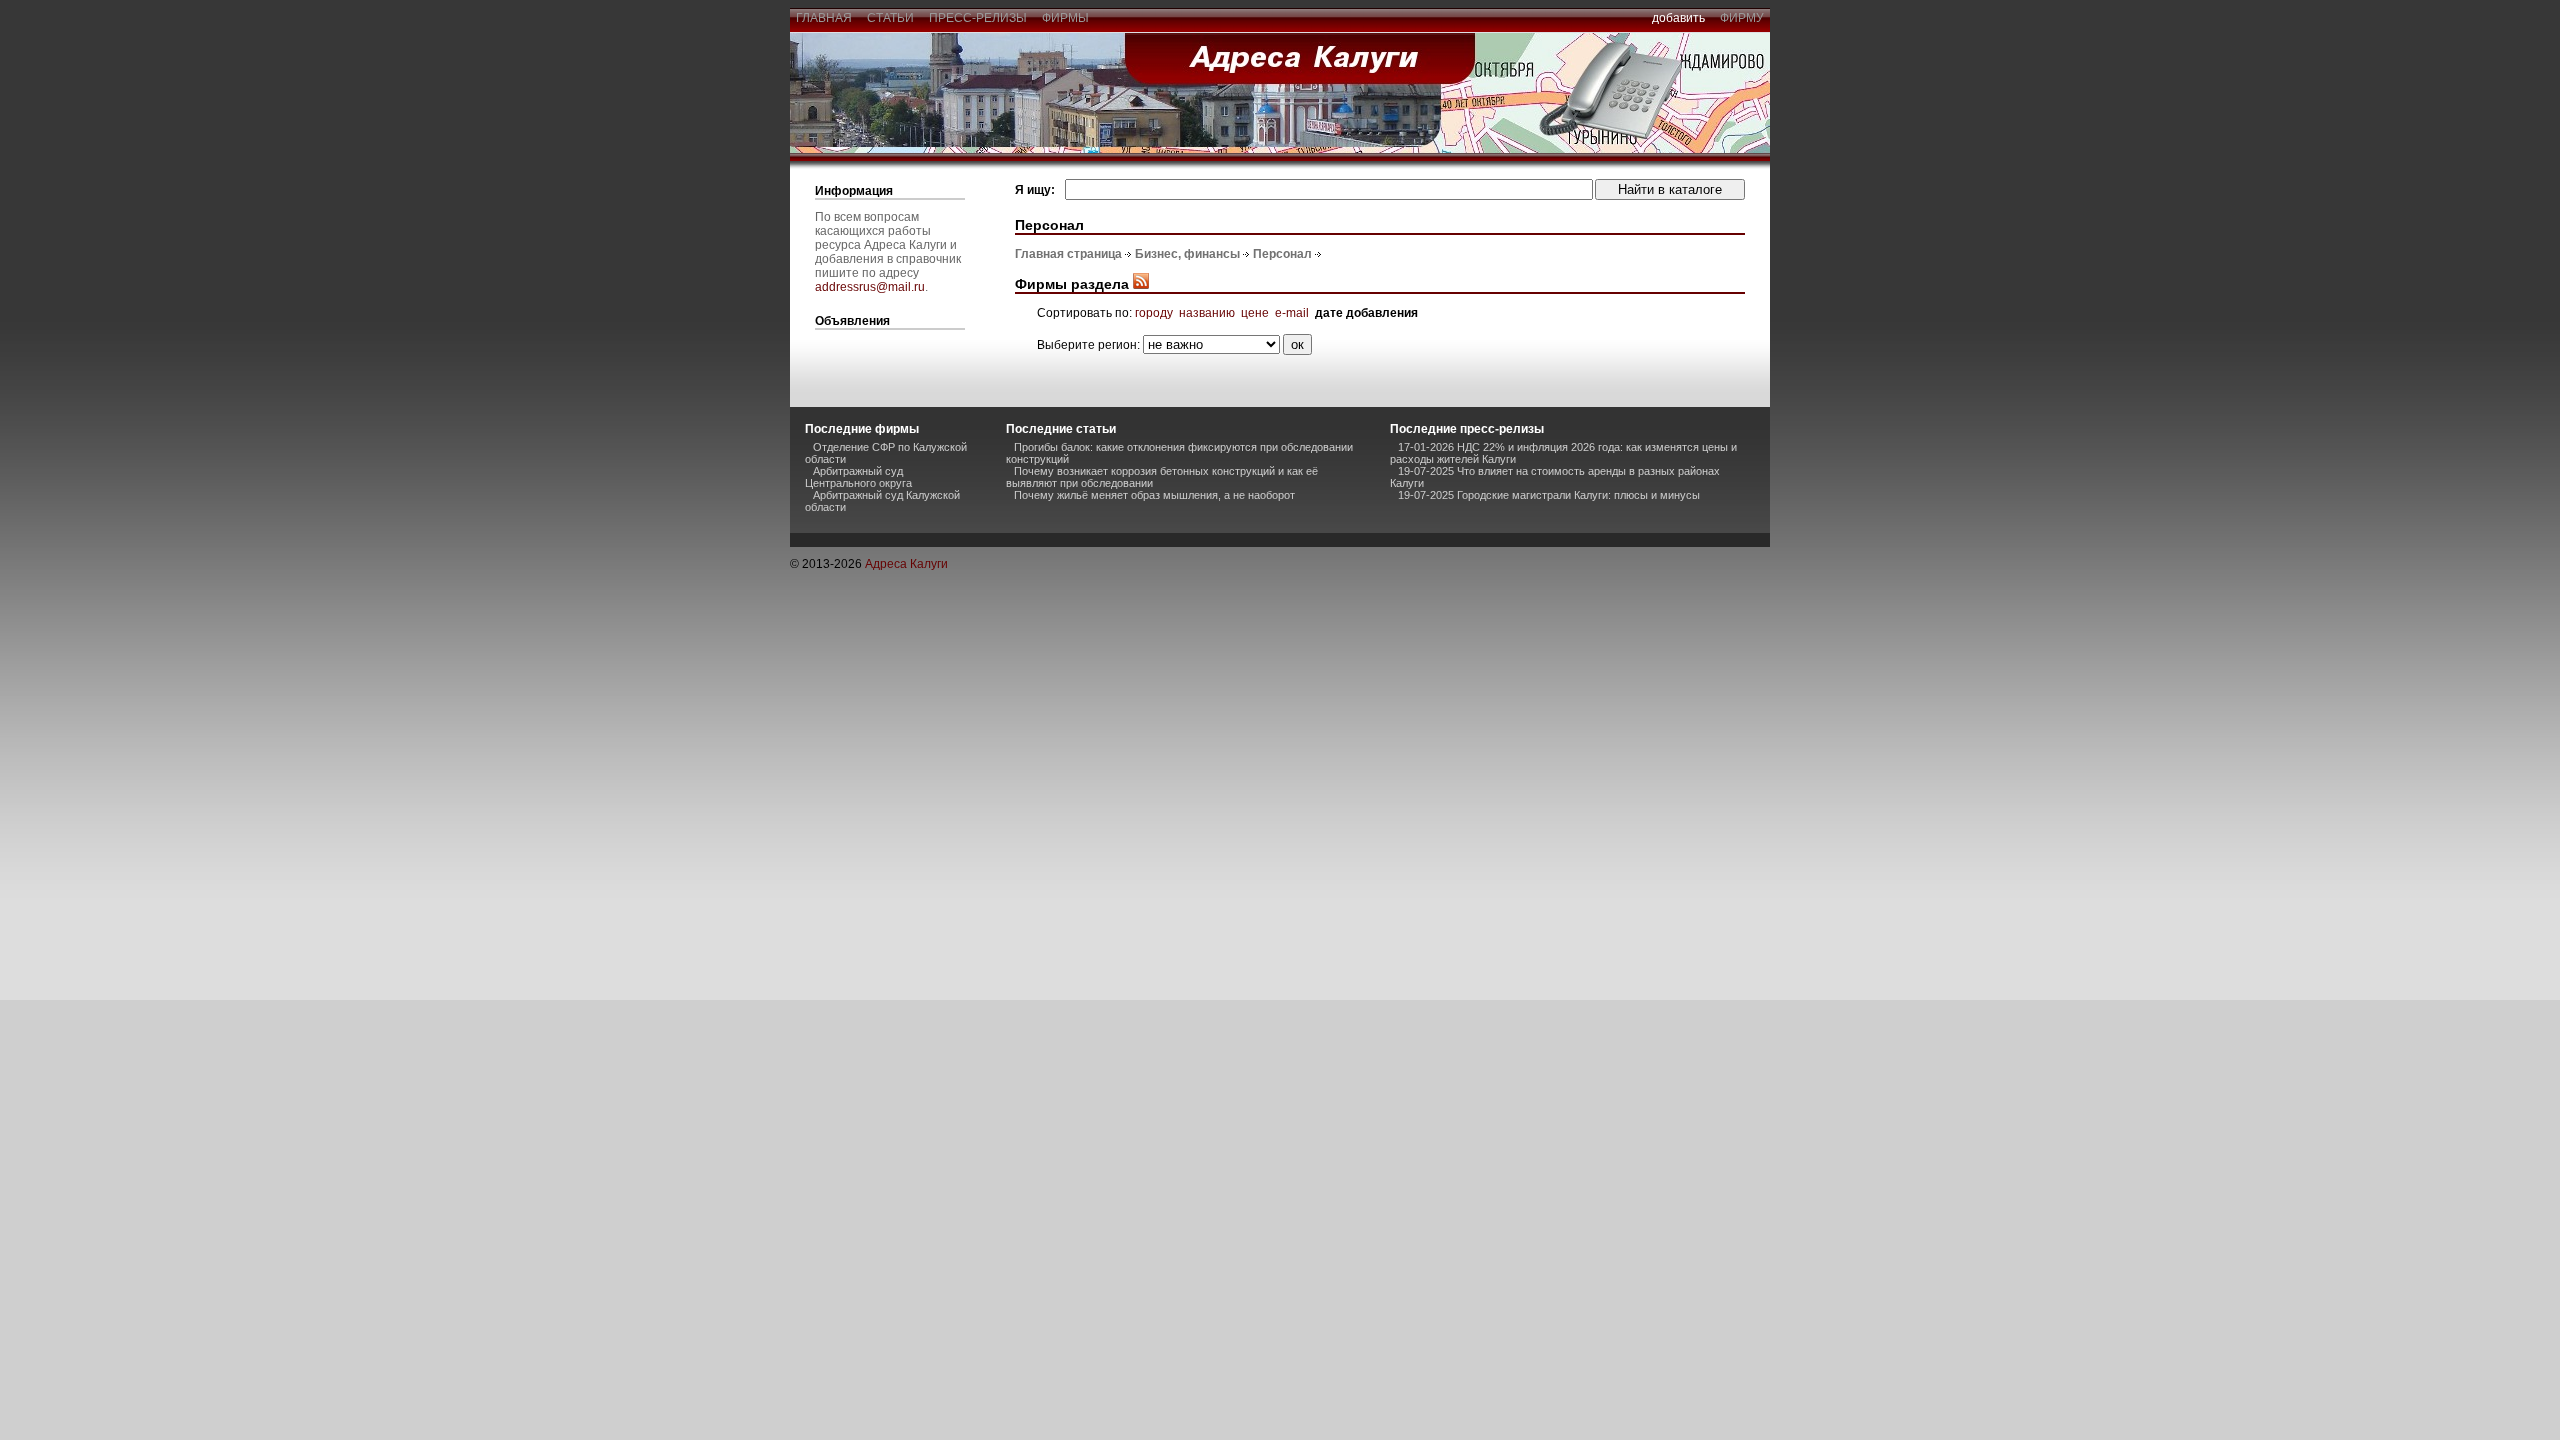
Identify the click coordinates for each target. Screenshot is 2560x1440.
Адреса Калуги (906, 564)
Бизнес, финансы (1187, 254)
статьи (890, 18)
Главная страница (1068, 254)
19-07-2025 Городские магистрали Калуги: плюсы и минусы (1549, 495)
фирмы (1065, 18)
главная (824, 18)
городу (1154, 313)
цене (1255, 313)
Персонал (1282, 254)
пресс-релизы (978, 18)
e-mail (1292, 313)
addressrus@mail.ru (870, 287)
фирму (1742, 18)
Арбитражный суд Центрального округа (858, 477)
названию (1207, 313)
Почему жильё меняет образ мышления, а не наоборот (1154, 495)
